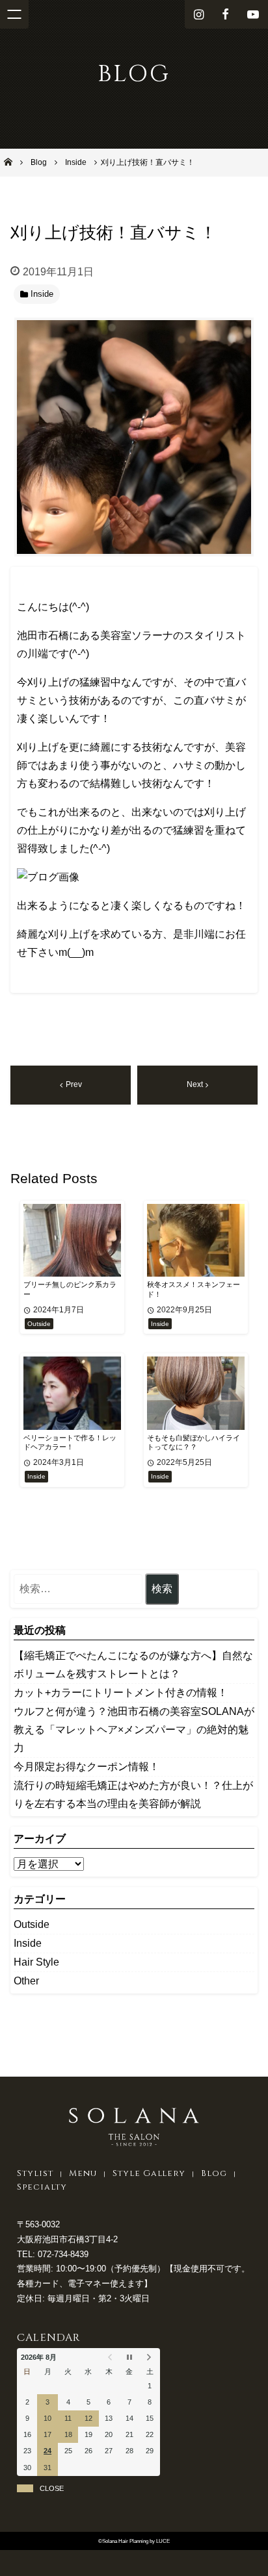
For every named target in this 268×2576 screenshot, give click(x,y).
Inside (28, 1943)
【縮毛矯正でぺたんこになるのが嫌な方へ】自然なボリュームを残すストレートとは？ (133, 1665)
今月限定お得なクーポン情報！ (87, 1767)
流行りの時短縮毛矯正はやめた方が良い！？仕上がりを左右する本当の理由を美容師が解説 (133, 1794)
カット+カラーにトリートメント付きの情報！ (121, 1693)
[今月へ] (129, 2357)
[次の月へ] (150, 2357)
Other (26, 1981)
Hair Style (36, 1962)
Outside (32, 1924)
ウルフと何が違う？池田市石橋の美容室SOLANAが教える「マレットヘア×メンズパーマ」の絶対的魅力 (134, 1730)
